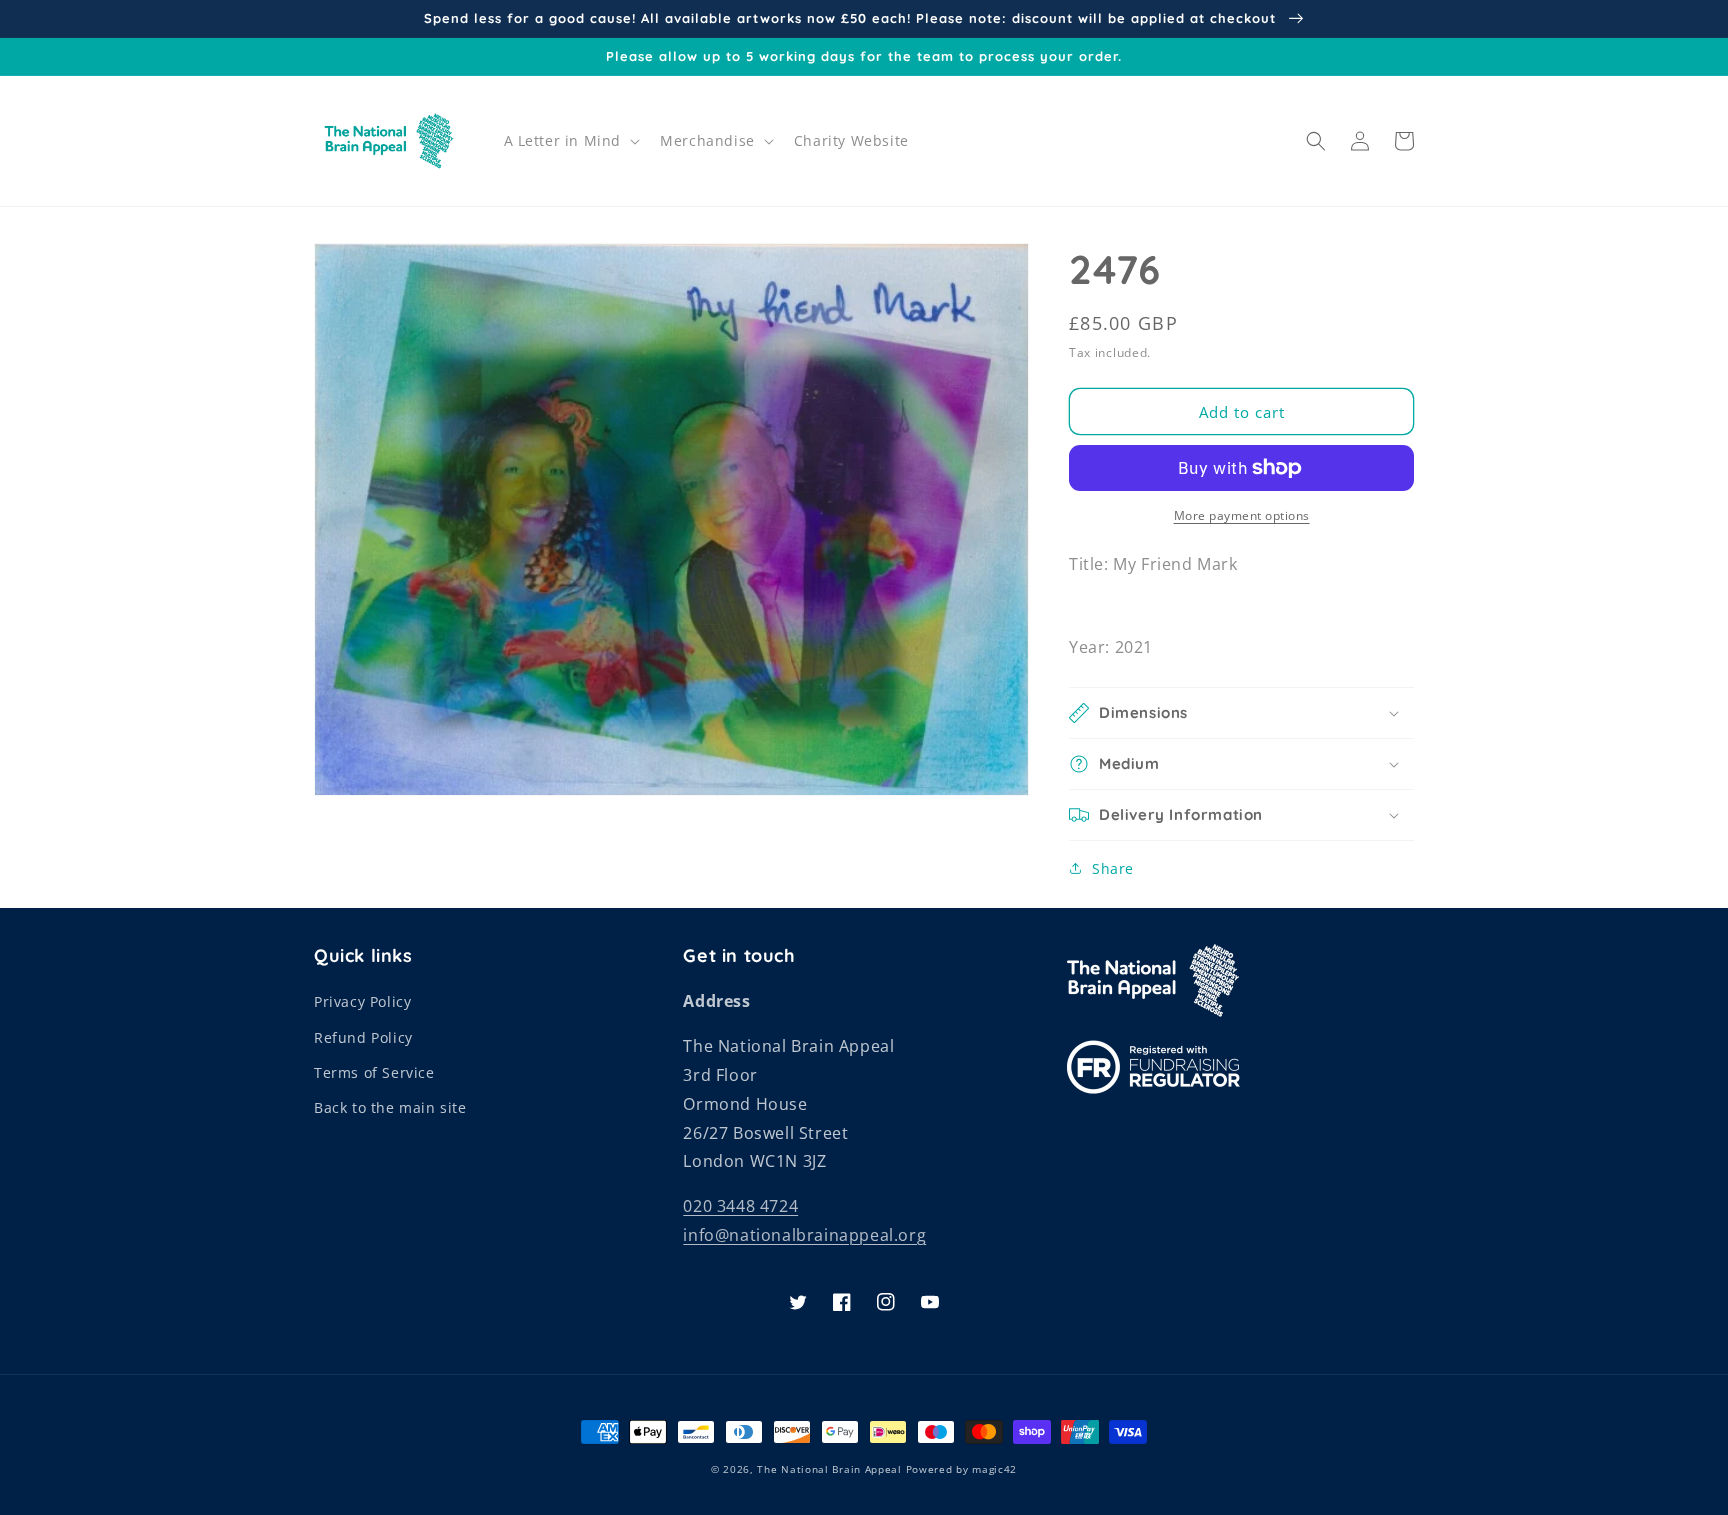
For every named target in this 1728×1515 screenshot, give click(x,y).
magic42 (994, 1469)
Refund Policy (363, 1037)
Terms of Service (374, 1072)
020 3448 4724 (740, 1206)
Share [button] (1113, 868)
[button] (570, 141)
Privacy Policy (362, 1001)
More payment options (1242, 515)
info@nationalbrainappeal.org (804, 1235)
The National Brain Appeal (829, 1469)
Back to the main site (390, 1107)
